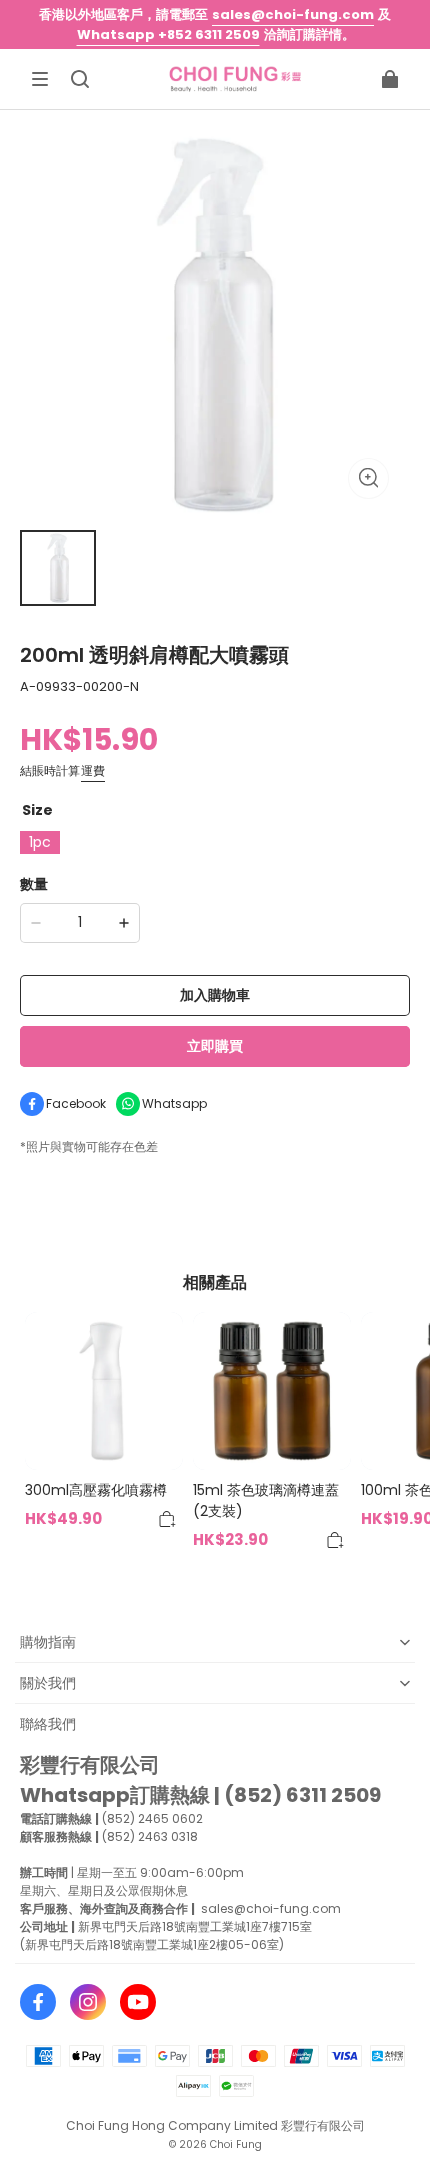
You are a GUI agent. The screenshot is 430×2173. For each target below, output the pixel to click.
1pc (40, 842)
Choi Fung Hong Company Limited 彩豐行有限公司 (215, 2125)
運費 (93, 770)
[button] (40, 79)
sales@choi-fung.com (293, 14)
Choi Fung (236, 2144)
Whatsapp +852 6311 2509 (168, 34)
